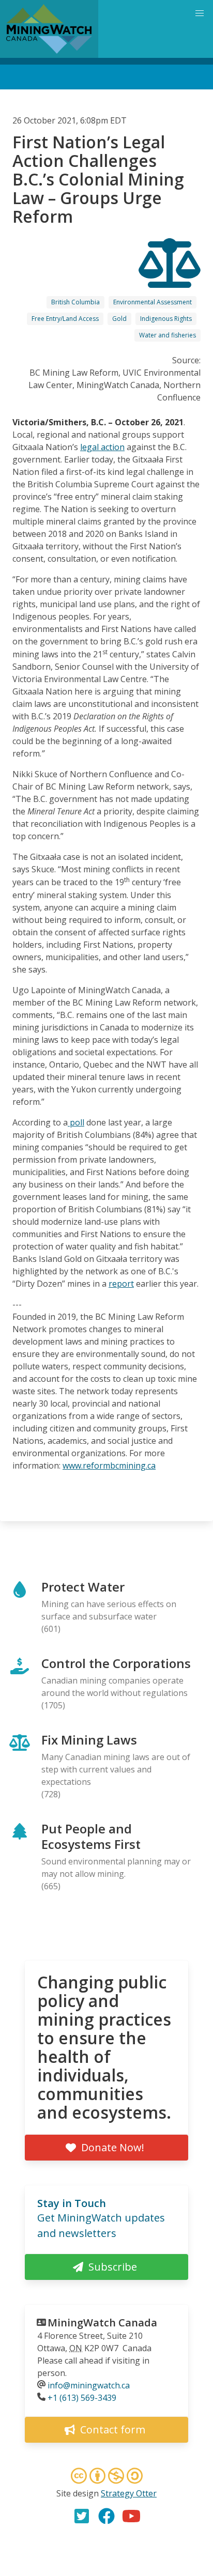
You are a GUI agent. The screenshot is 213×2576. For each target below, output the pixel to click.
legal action (102, 447)
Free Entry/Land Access (65, 319)
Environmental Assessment (153, 302)
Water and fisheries (168, 335)
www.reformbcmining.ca (109, 1466)
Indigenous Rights (166, 319)
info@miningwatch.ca (89, 2385)
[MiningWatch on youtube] (131, 2516)
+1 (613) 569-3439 (82, 2398)
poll (76, 1122)
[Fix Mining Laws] (170, 279)
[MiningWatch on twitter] (82, 2516)
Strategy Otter (129, 2493)
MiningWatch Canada (102, 2323)
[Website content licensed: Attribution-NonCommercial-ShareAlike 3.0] (106, 2477)
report (121, 1284)
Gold (119, 319)
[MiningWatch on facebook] (106, 2516)
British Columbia (75, 302)
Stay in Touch (72, 2203)
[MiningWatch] (49, 29)
